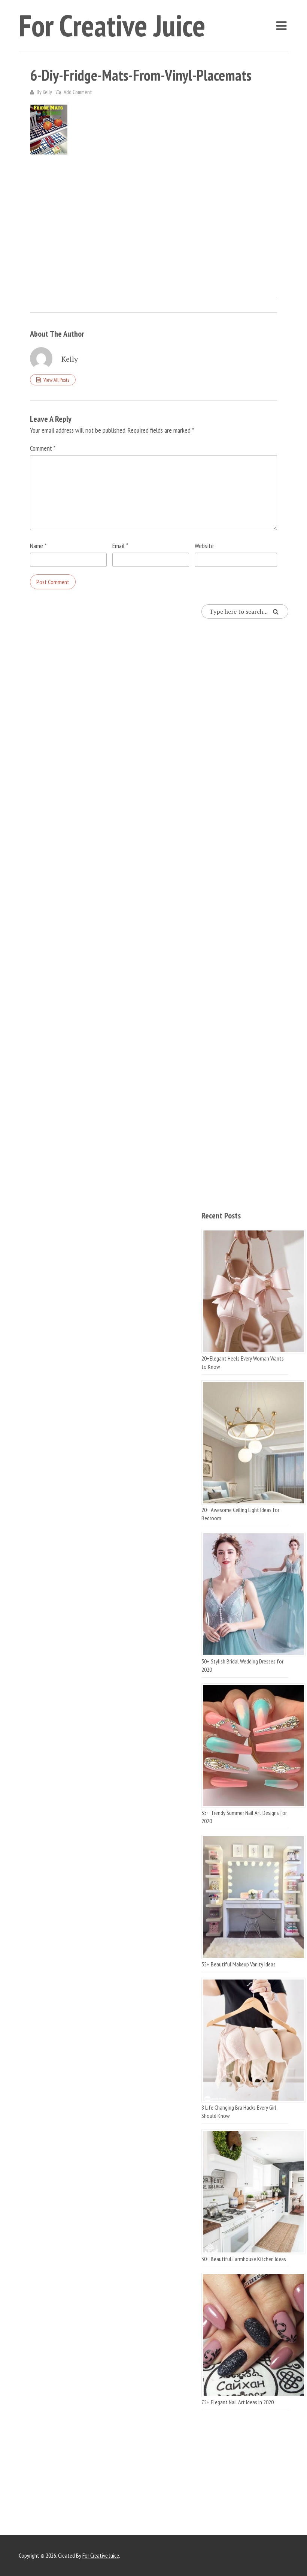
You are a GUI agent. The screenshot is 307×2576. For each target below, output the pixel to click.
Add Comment (78, 92)
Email (120, 546)
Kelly (47, 92)
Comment (43, 448)
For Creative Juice (112, 25)
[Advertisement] (153, 218)
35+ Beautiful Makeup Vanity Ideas (238, 1964)
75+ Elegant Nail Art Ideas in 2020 (238, 2402)
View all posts (56, 380)
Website (204, 546)
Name (38, 546)
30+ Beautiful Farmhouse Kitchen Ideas (244, 2259)
